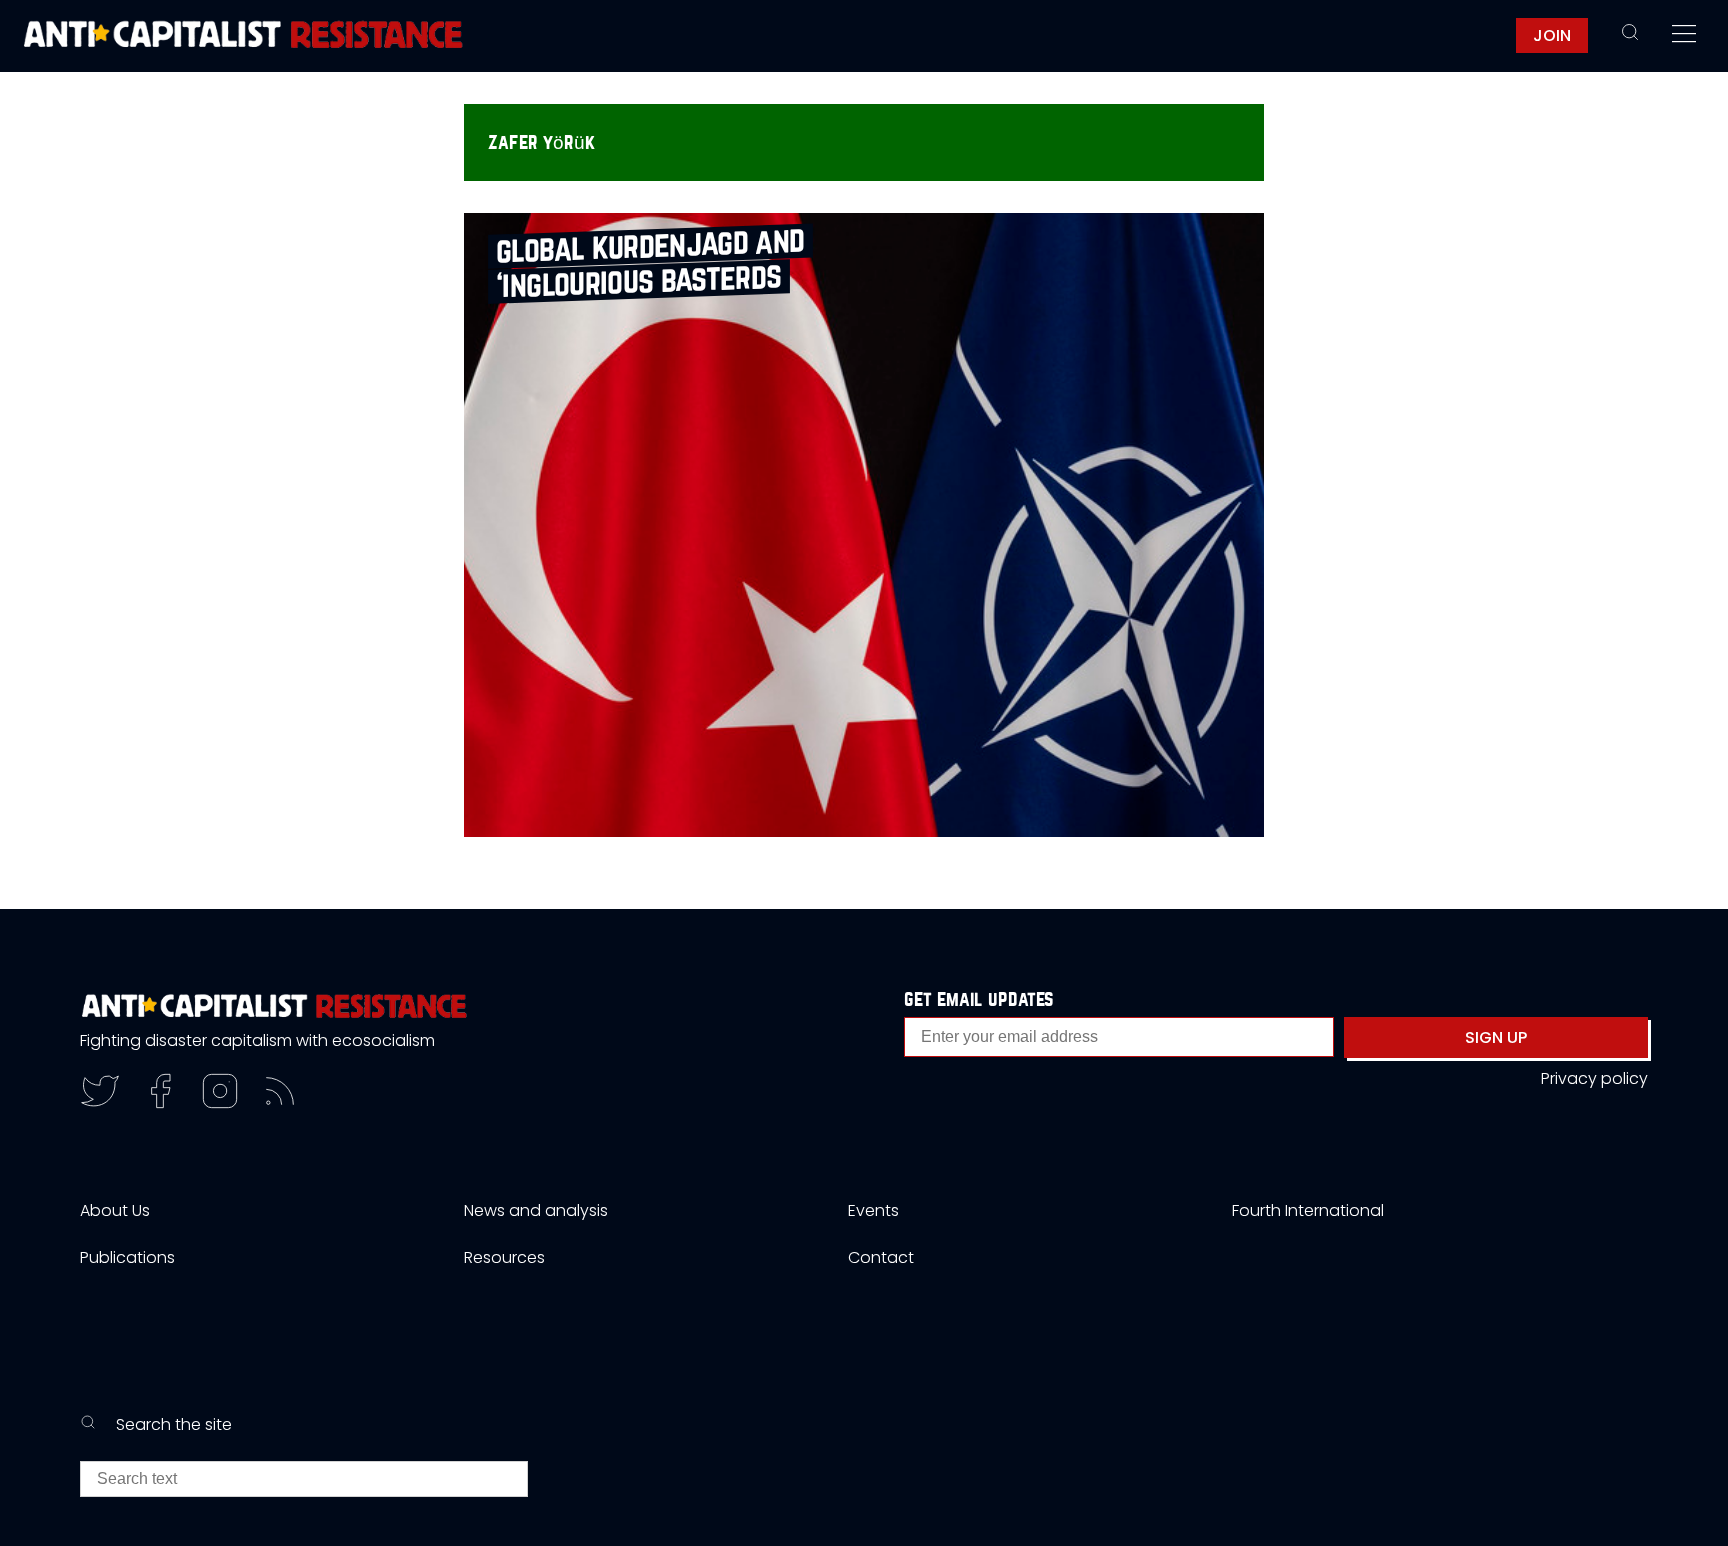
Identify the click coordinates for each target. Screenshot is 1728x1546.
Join (1552, 35)
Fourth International (1308, 1210)
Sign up (1496, 1037)
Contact (881, 1257)
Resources (504, 1257)
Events (873, 1210)
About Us (115, 1210)
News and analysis (536, 1210)
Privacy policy (1594, 1078)
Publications (127, 1257)
